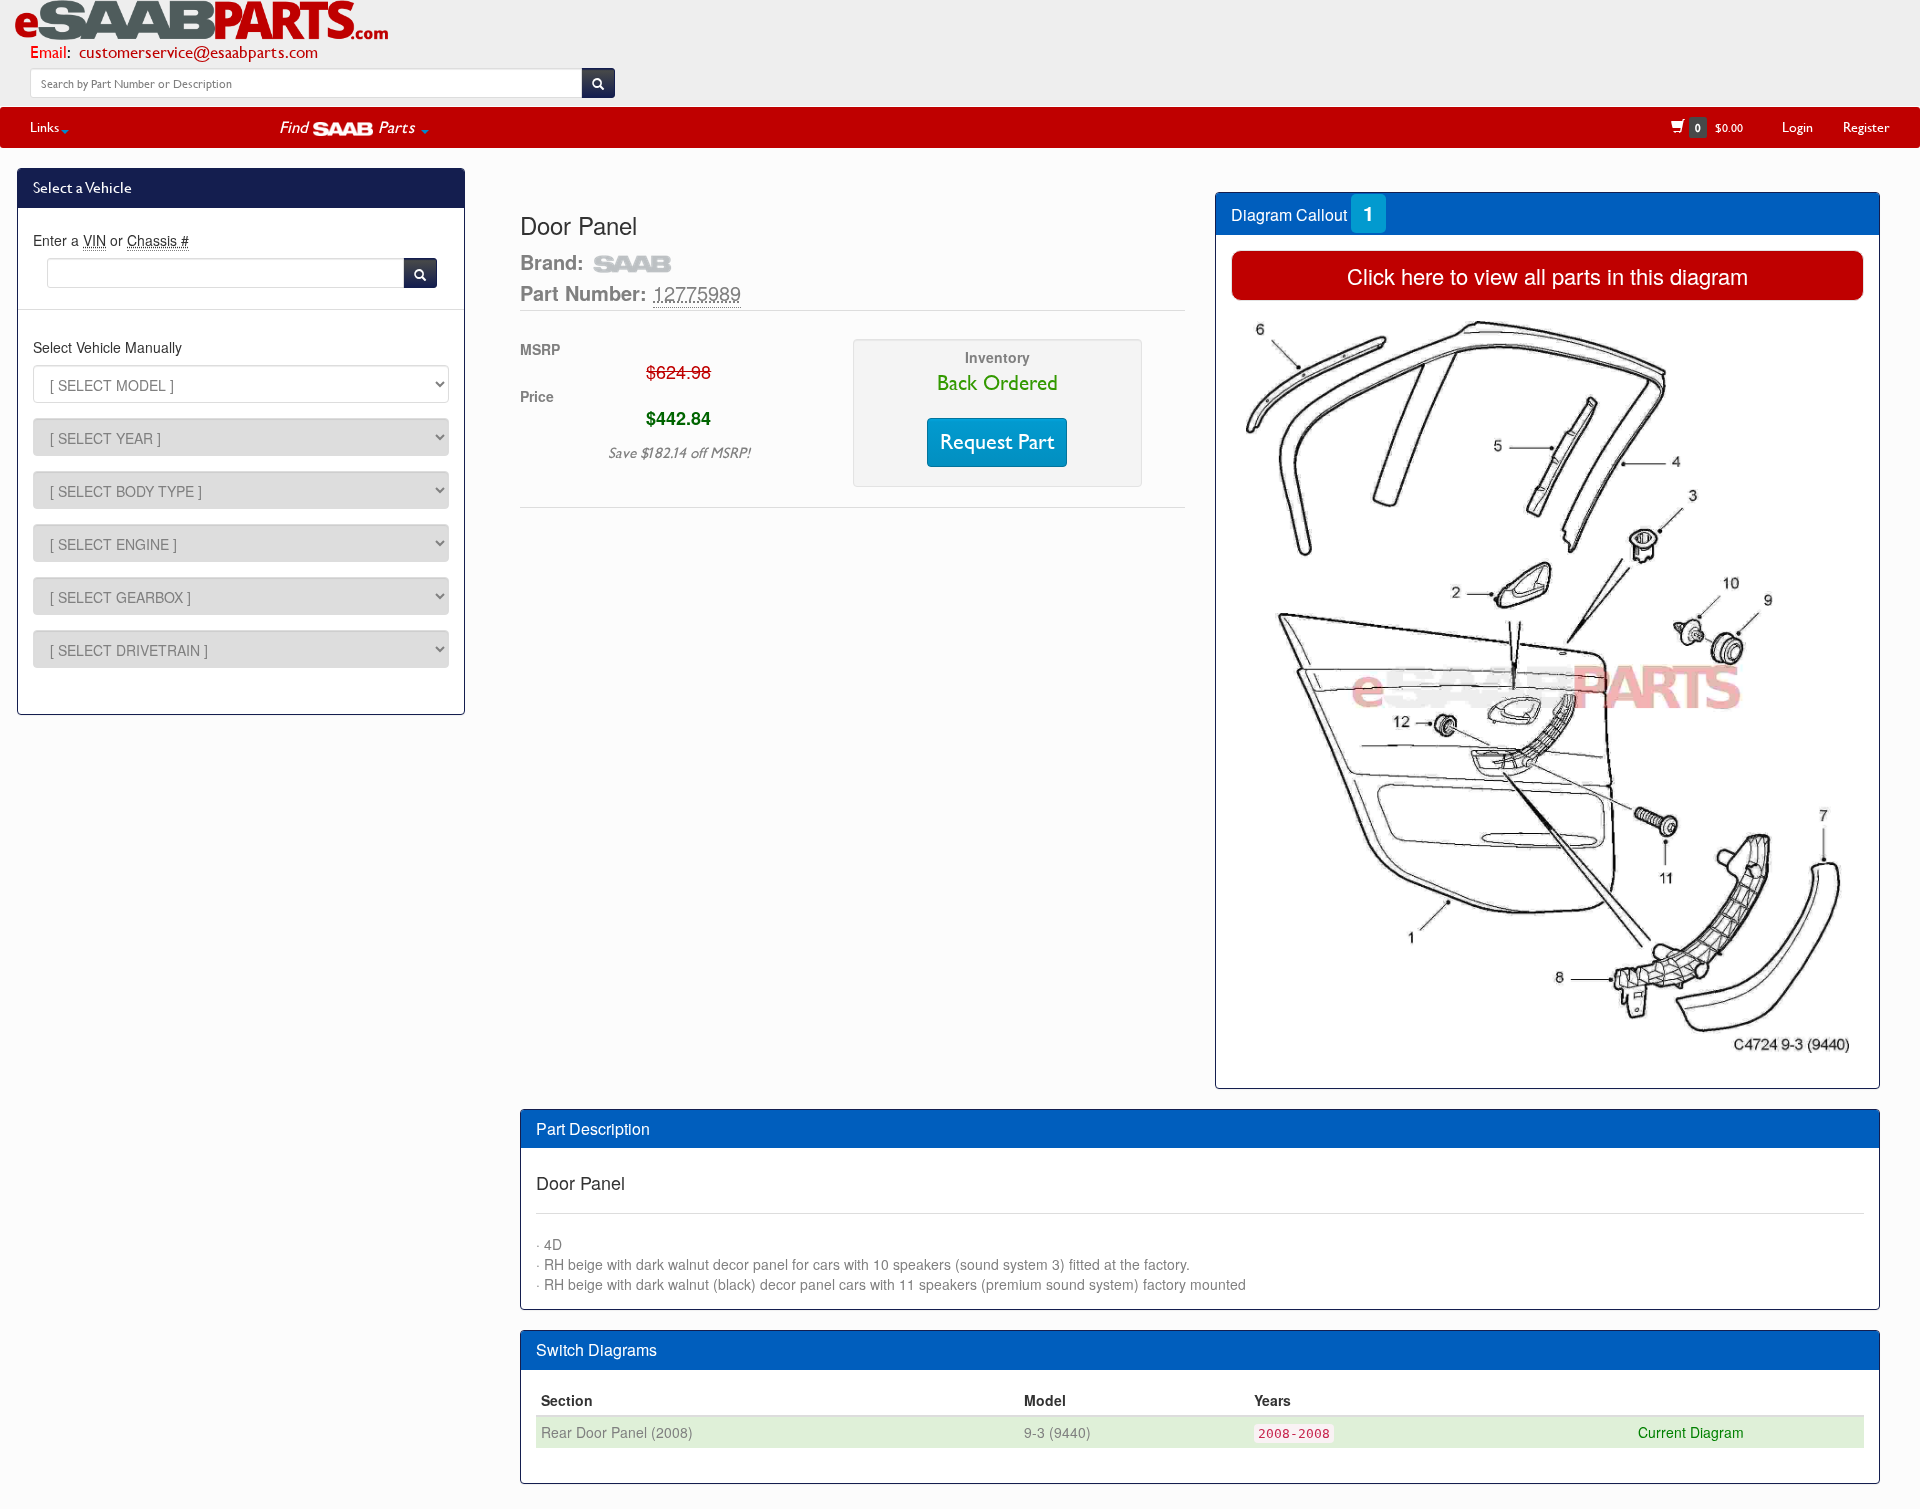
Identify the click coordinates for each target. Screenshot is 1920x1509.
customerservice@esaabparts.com (198, 51)
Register (1866, 126)
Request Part (997, 442)
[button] (354, 127)
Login (1797, 126)
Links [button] (44, 126)
